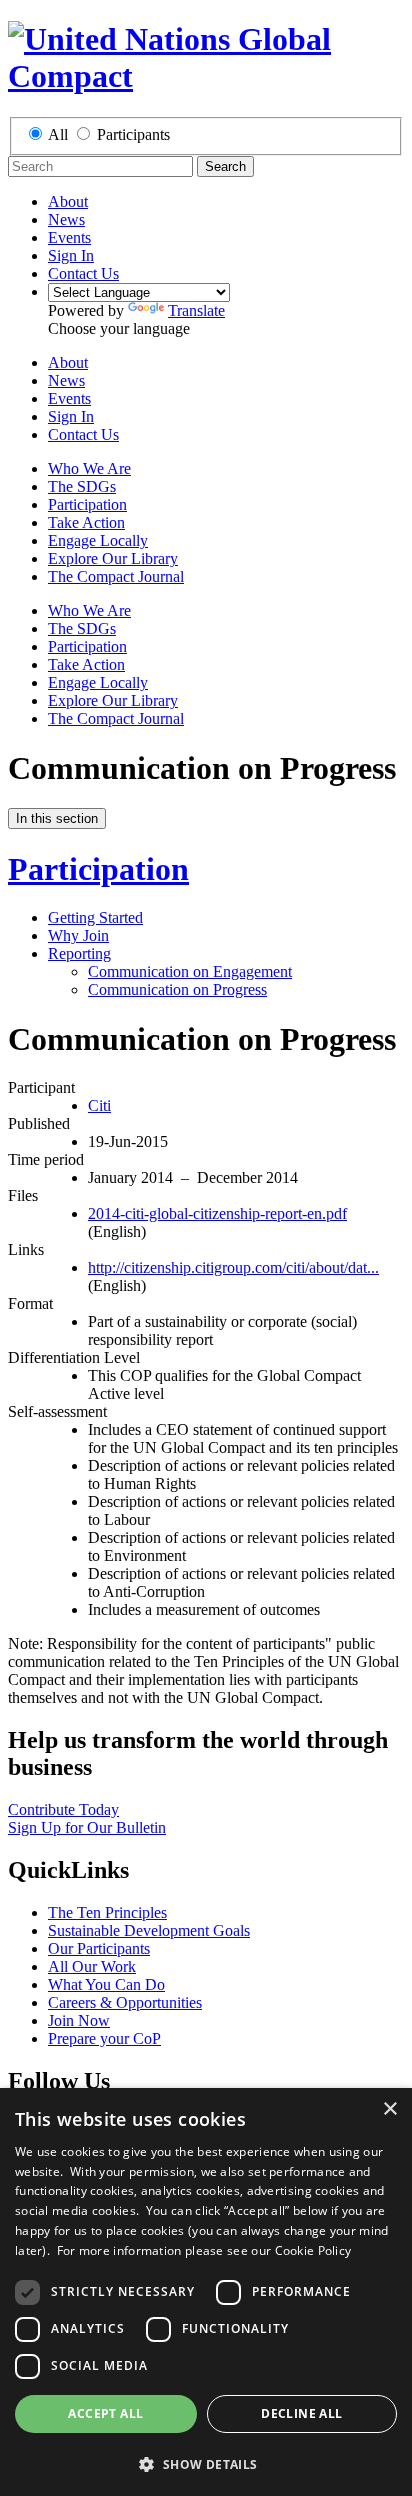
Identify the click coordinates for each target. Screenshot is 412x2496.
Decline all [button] (301, 2413)
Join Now (79, 2020)
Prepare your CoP (104, 2038)
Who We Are (89, 468)
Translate (196, 310)
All (58, 134)
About (68, 201)
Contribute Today (63, 1809)
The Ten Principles (107, 1912)
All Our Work (92, 1966)
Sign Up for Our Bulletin (87, 1827)
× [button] (389, 2109)
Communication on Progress (177, 989)
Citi (99, 1105)
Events (69, 237)
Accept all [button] (105, 2413)
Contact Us (83, 273)
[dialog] (206, 2292)
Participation (87, 504)
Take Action (86, 522)
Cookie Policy (313, 2250)
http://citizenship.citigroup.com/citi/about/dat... (233, 1267)
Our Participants (99, 1948)
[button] (206, 2463)
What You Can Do (106, 1984)
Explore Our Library (113, 558)
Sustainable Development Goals (149, 1930)
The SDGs (82, 486)
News (66, 219)
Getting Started (95, 917)
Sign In (71, 255)
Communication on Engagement (190, 971)
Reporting (79, 953)
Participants (133, 134)
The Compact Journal (116, 576)
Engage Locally (98, 540)
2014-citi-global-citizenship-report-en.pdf (217, 1213)
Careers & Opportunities (125, 2002)
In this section (57, 818)
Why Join (78, 935)
